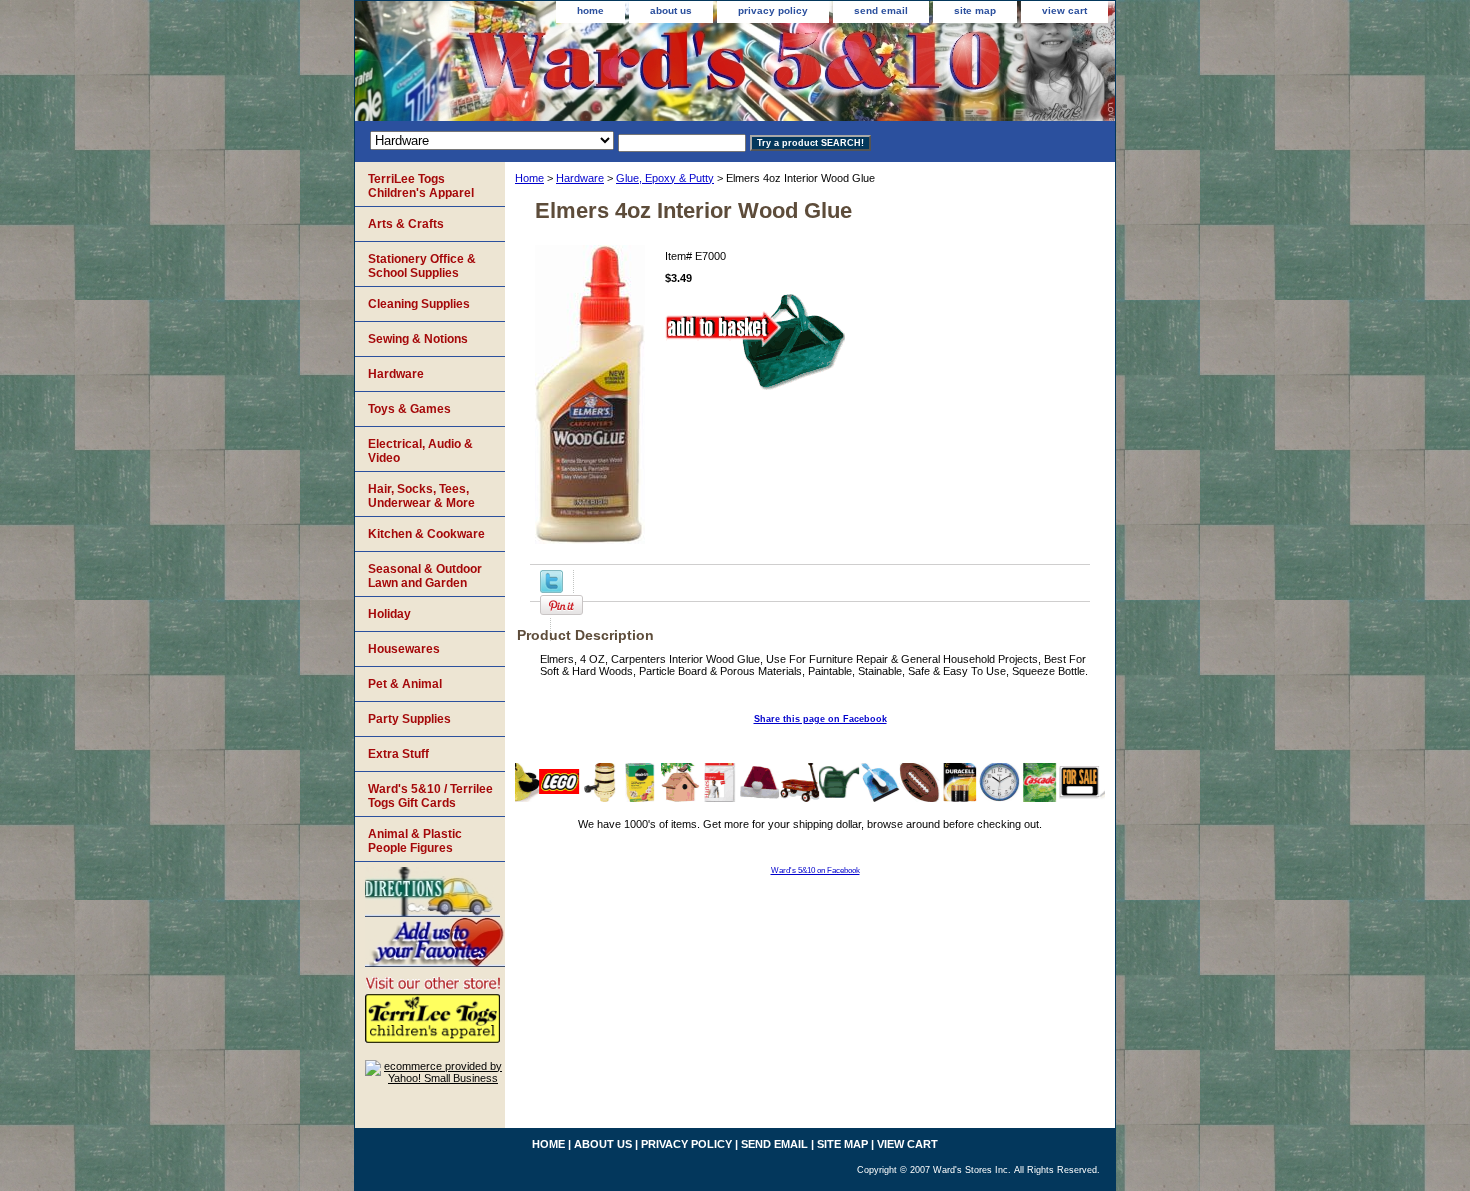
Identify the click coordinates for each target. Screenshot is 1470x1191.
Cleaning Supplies (419, 304)
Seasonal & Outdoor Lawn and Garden (425, 576)
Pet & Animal (405, 684)
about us (671, 10)
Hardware (580, 178)
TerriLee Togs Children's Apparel (421, 186)
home (590, 10)
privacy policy (773, 10)
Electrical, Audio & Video (420, 451)
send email (881, 10)
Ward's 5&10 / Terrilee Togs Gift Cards (430, 796)
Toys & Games (409, 409)
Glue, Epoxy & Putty (665, 178)
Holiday (389, 614)
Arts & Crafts (406, 224)
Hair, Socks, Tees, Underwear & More (421, 496)
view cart (1064, 10)
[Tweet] (551, 589)
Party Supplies (409, 719)
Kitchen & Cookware (426, 534)
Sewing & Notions (418, 339)
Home (529, 178)
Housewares (404, 649)
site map (975, 10)
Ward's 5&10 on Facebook (815, 870)
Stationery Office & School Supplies (422, 266)
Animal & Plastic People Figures (415, 841)
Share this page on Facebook (820, 719)
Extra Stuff (398, 754)
